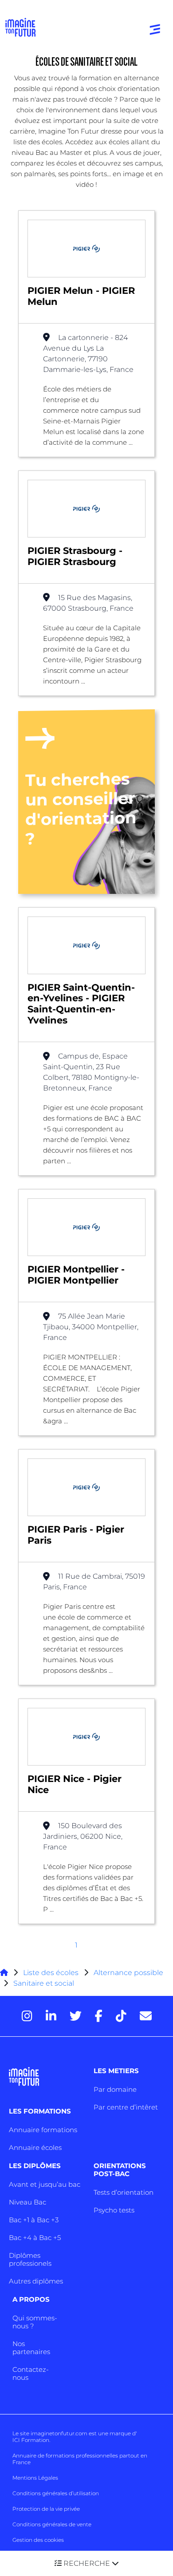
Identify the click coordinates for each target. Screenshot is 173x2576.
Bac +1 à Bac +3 (34, 2220)
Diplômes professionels (30, 2259)
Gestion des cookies (38, 2540)
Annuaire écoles (35, 2147)
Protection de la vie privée (46, 2509)
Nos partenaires (31, 2348)
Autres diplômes (36, 2281)
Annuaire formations (43, 2130)
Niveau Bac (28, 2202)
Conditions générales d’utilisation (56, 2493)
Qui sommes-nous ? (35, 2322)
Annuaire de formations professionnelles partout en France (80, 2459)
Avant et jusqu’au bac (45, 2184)
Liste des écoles (51, 1973)
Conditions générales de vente (52, 2524)
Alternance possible (128, 1973)
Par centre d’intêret (126, 2107)
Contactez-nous (31, 2373)
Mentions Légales (35, 2478)
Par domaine (115, 2089)
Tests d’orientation (124, 2192)
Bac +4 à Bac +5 (35, 2238)
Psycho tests (114, 2210)
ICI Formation (31, 2440)
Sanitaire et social (44, 1983)
